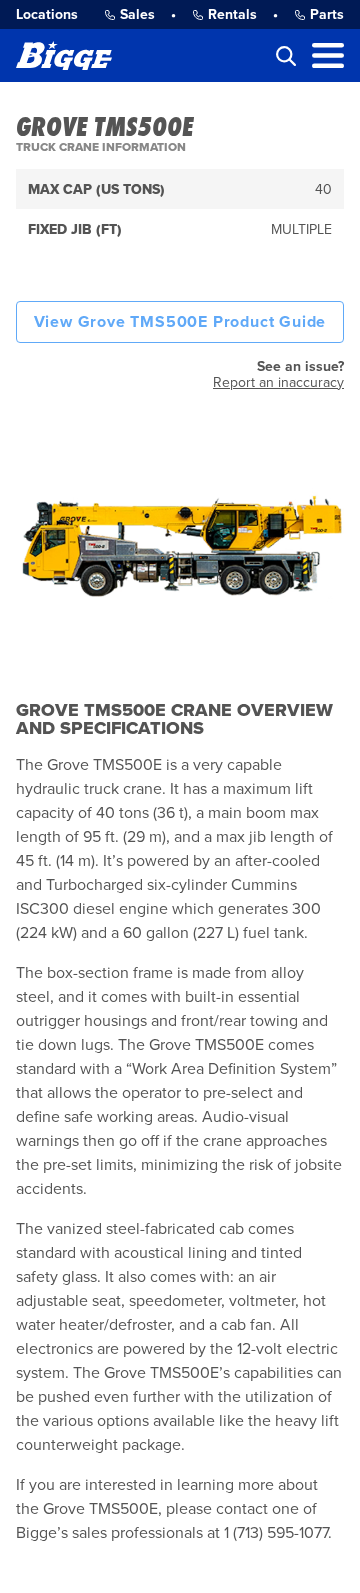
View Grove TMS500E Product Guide (180, 322)
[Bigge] (64, 55)
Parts (327, 14)
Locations (47, 14)
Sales (137, 14)
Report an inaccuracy (278, 382)
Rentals (232, 14)
